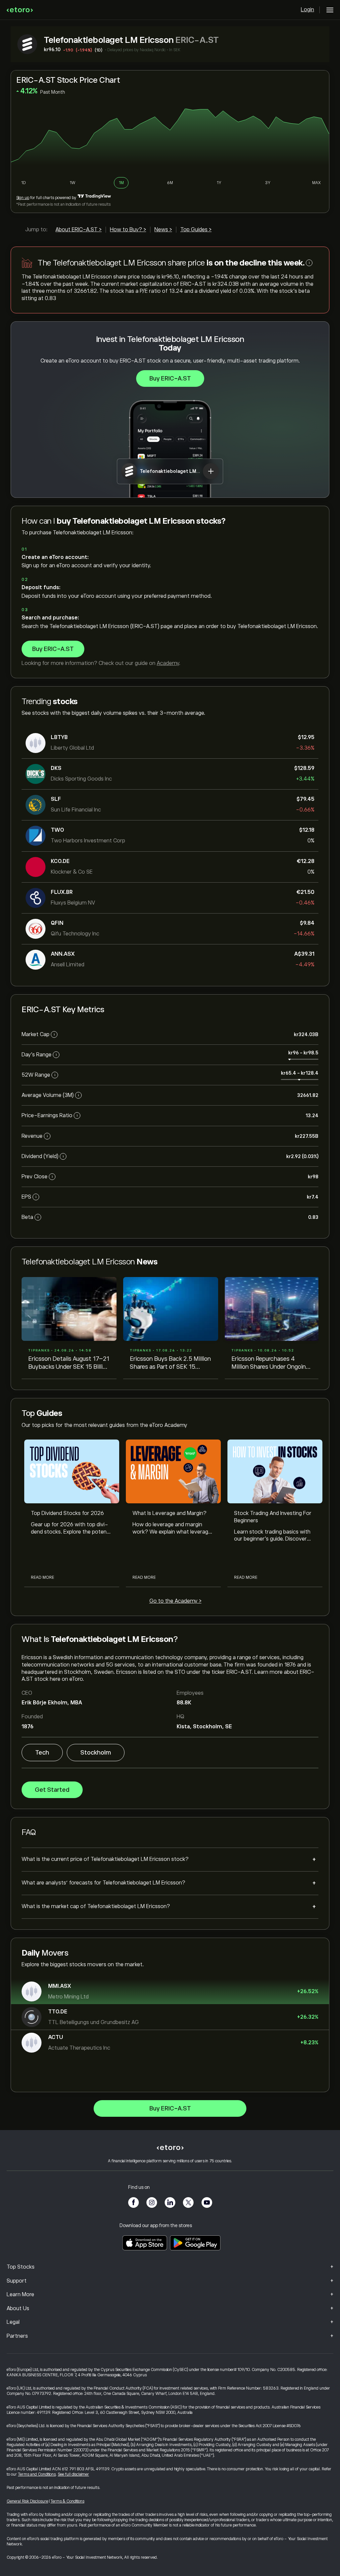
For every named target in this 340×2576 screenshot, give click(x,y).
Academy (168, 663)
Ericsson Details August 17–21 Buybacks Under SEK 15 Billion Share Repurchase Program (69, 1363)
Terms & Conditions (67, 2501)
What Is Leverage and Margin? (170, 1513)
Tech (42, 1753)
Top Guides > (196, 230)
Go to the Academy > (175, 1601)
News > (163, 230)
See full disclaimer (73, 2474)
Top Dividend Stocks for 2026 (67, 1513)
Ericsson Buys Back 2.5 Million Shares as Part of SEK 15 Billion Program (170, 1363)
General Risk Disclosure (27, 2501)
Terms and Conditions (37, 2474)
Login (307, 10)
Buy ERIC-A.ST (170, 378)
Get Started (52, 1790)
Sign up (23, 198)
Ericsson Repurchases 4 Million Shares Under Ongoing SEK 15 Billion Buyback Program (270, 1363)
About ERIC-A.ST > (79, 230)
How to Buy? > (128, 230)
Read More (42, 1577)
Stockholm (96, 1753)
